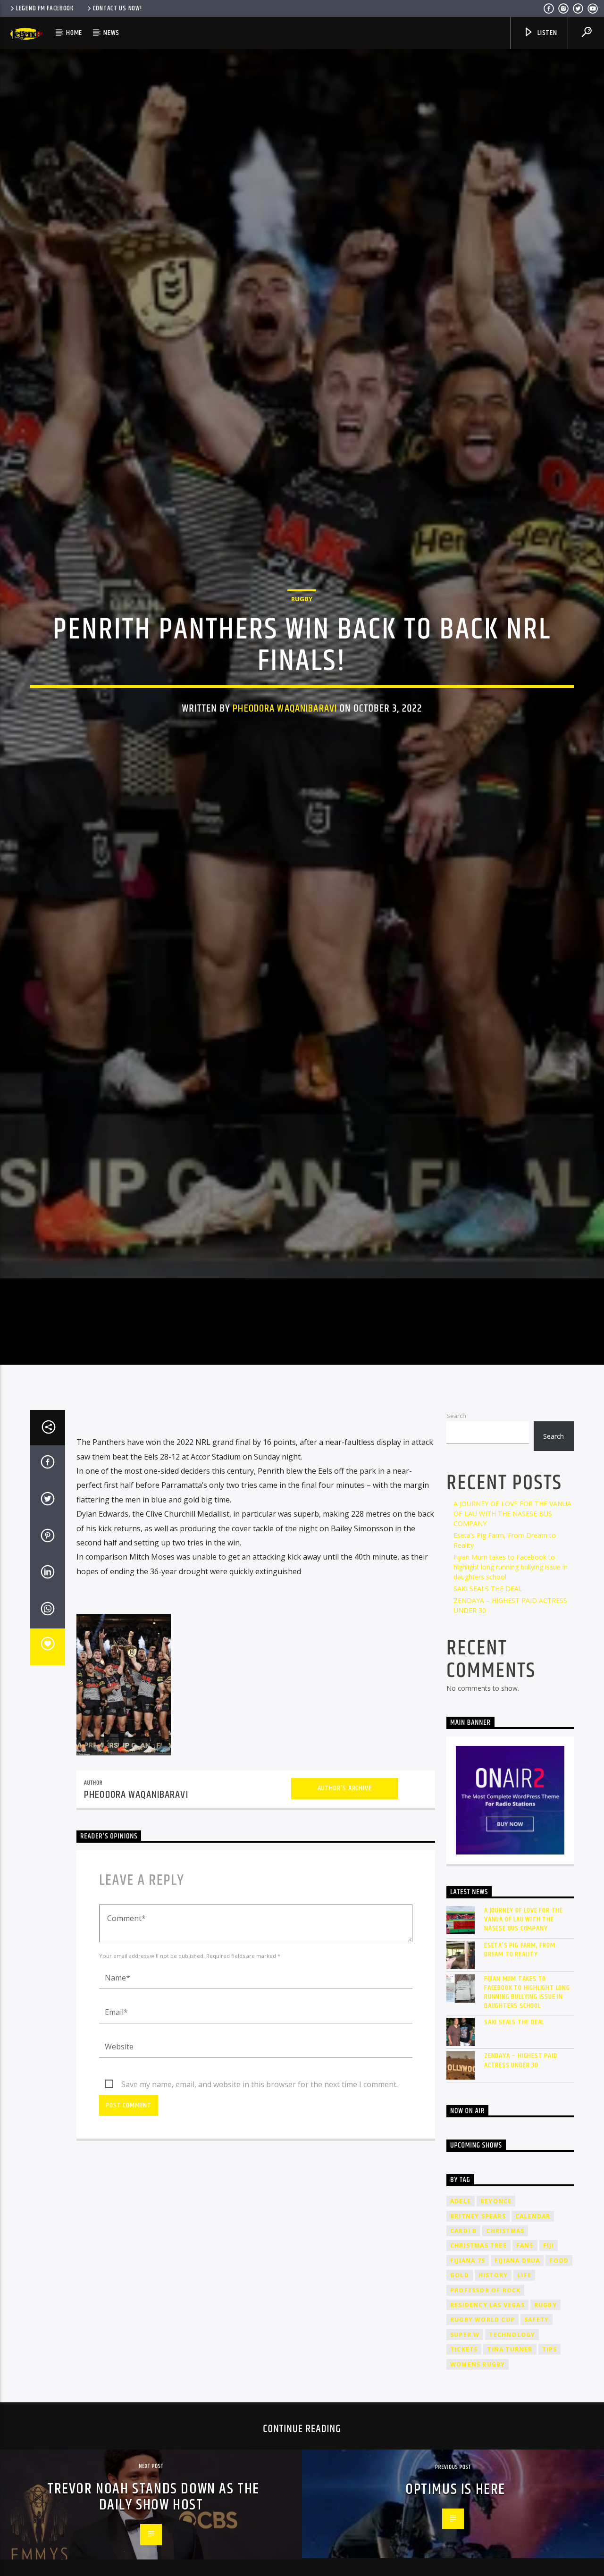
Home (74, 33)
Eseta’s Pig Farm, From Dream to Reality (520, 2081)
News (111, 33)
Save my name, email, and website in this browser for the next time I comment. (260, 2216)
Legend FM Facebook (45, 8)
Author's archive (345, 1920)
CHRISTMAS (505, 2362)
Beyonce (496, 2333)
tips (550, 2481)
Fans (525, 2377)
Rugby (302, 660)
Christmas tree (478, 2377)
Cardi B (463, 2362)
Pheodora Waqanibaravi (285, 769)
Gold (460, 2407)
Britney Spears (478, 2348)
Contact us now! (117, 8)
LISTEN (546, 33)
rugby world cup (482, 2451)
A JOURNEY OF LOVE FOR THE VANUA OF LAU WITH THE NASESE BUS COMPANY (512, 1645)
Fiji (549, 2377)
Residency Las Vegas (487, 2437)
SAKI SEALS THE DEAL (488, 1720)
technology (512, 2466)
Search (456, 1547)
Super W (465, 2466)
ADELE (461, 2333)
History (493, 2407)
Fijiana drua (517, 2392)
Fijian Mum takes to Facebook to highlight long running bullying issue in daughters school (511, 1699)
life (524, 2407)
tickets (464, 2481)
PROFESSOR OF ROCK (485, 2422)
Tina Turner (510, 2481)
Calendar (533, 2348)
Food (559, 2392)
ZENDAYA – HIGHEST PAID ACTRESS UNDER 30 (521, 2192)
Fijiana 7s (468, 2392)
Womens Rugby (478, 2496)
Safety (537, 2451)
